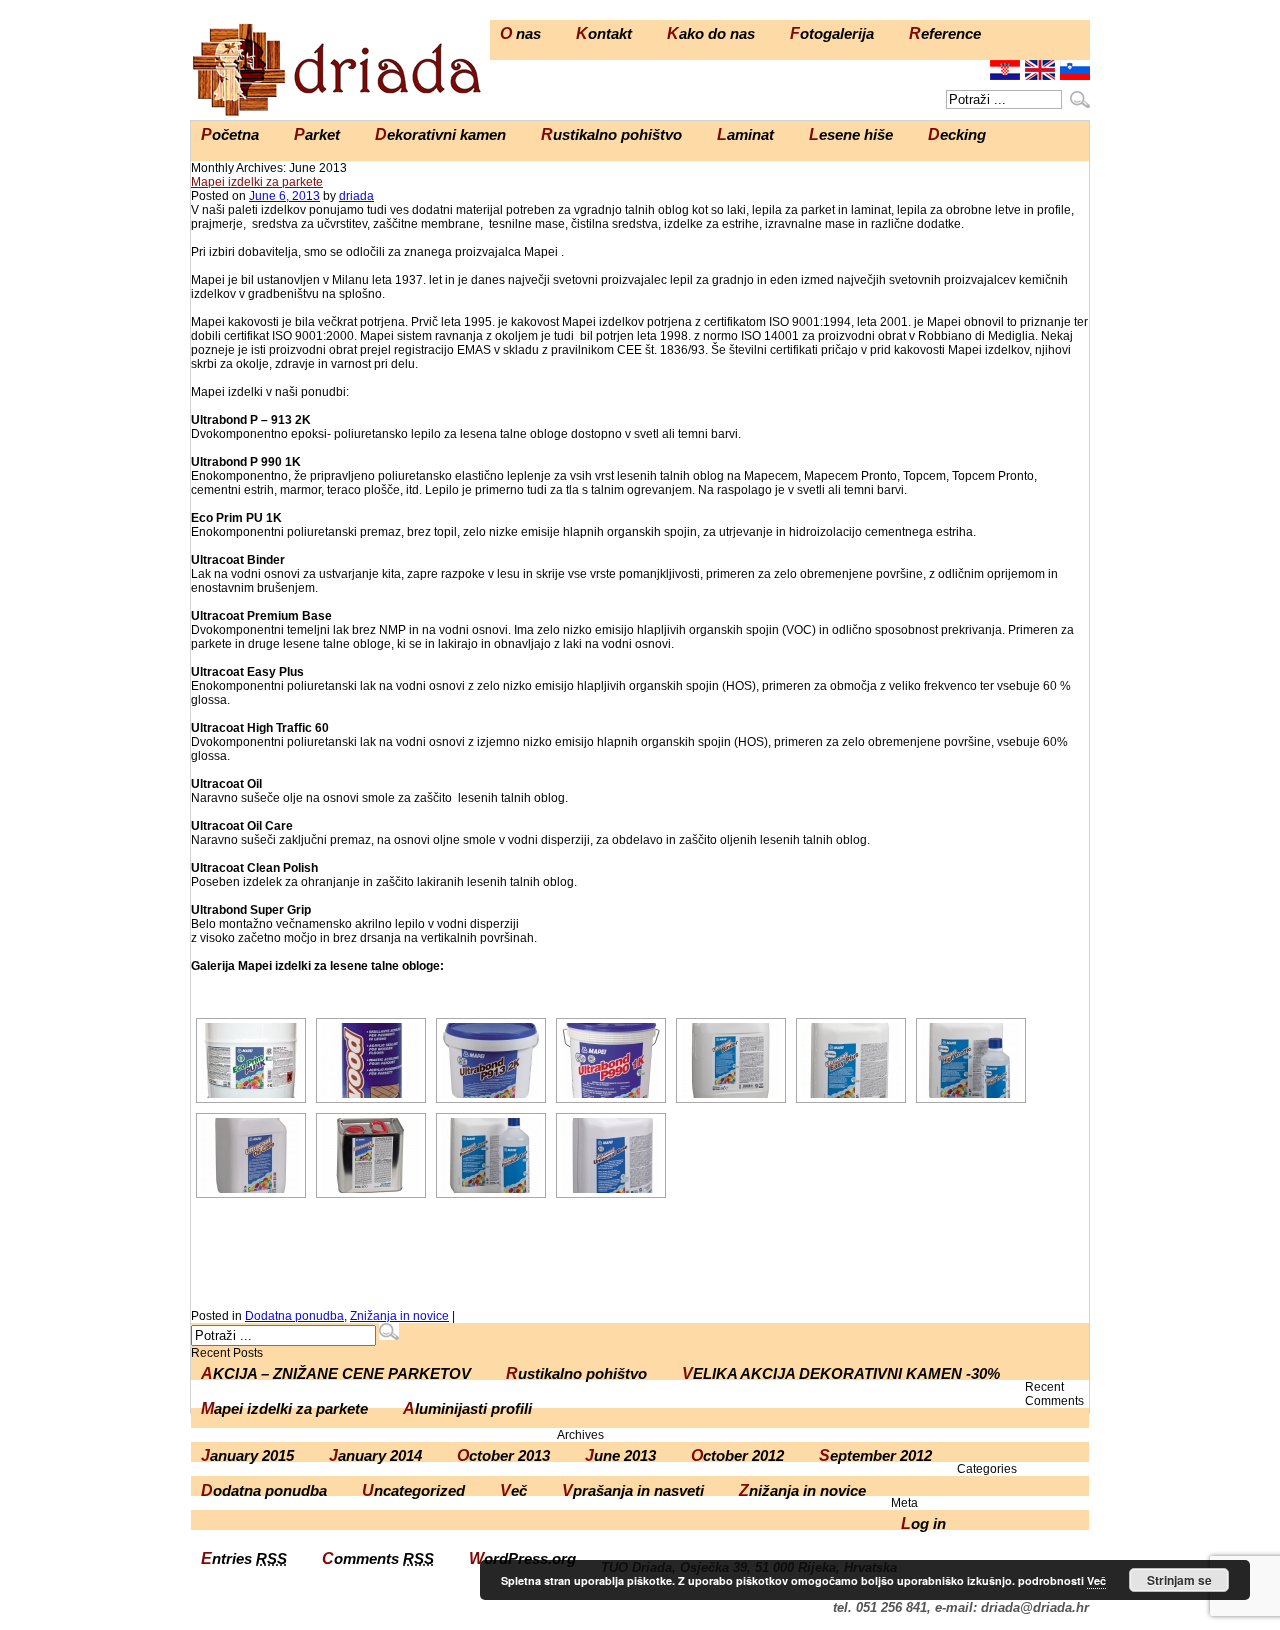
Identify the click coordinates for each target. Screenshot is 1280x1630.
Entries (244, 1558)
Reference (945, 33)
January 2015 (247, 1455)
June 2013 (620, 1455)
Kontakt (604, 33)
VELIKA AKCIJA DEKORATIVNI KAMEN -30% (841, 1373)
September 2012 (875, 1455)
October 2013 (503, 1455)
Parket (317, 134)
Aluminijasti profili (467, 1408)
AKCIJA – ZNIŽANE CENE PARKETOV (336, 1373)
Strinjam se (1179, 1580)
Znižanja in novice (399, 1316)
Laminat (745, 134)
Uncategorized (413, 1490)
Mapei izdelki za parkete (257, 182)
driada (356, 196)
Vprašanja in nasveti (633, 1490)
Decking (957, 134)
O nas (520, 33)
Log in (923, 1523)
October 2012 (737, 1455)
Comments (378, 1558)
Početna (230, 134)
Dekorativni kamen (440, 134)
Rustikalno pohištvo (611, 134)
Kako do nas (711, 33)
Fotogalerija (832, 33)
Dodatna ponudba (294, 1316)
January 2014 (375, 1455)
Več (513, 1490)
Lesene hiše (851, 134)
